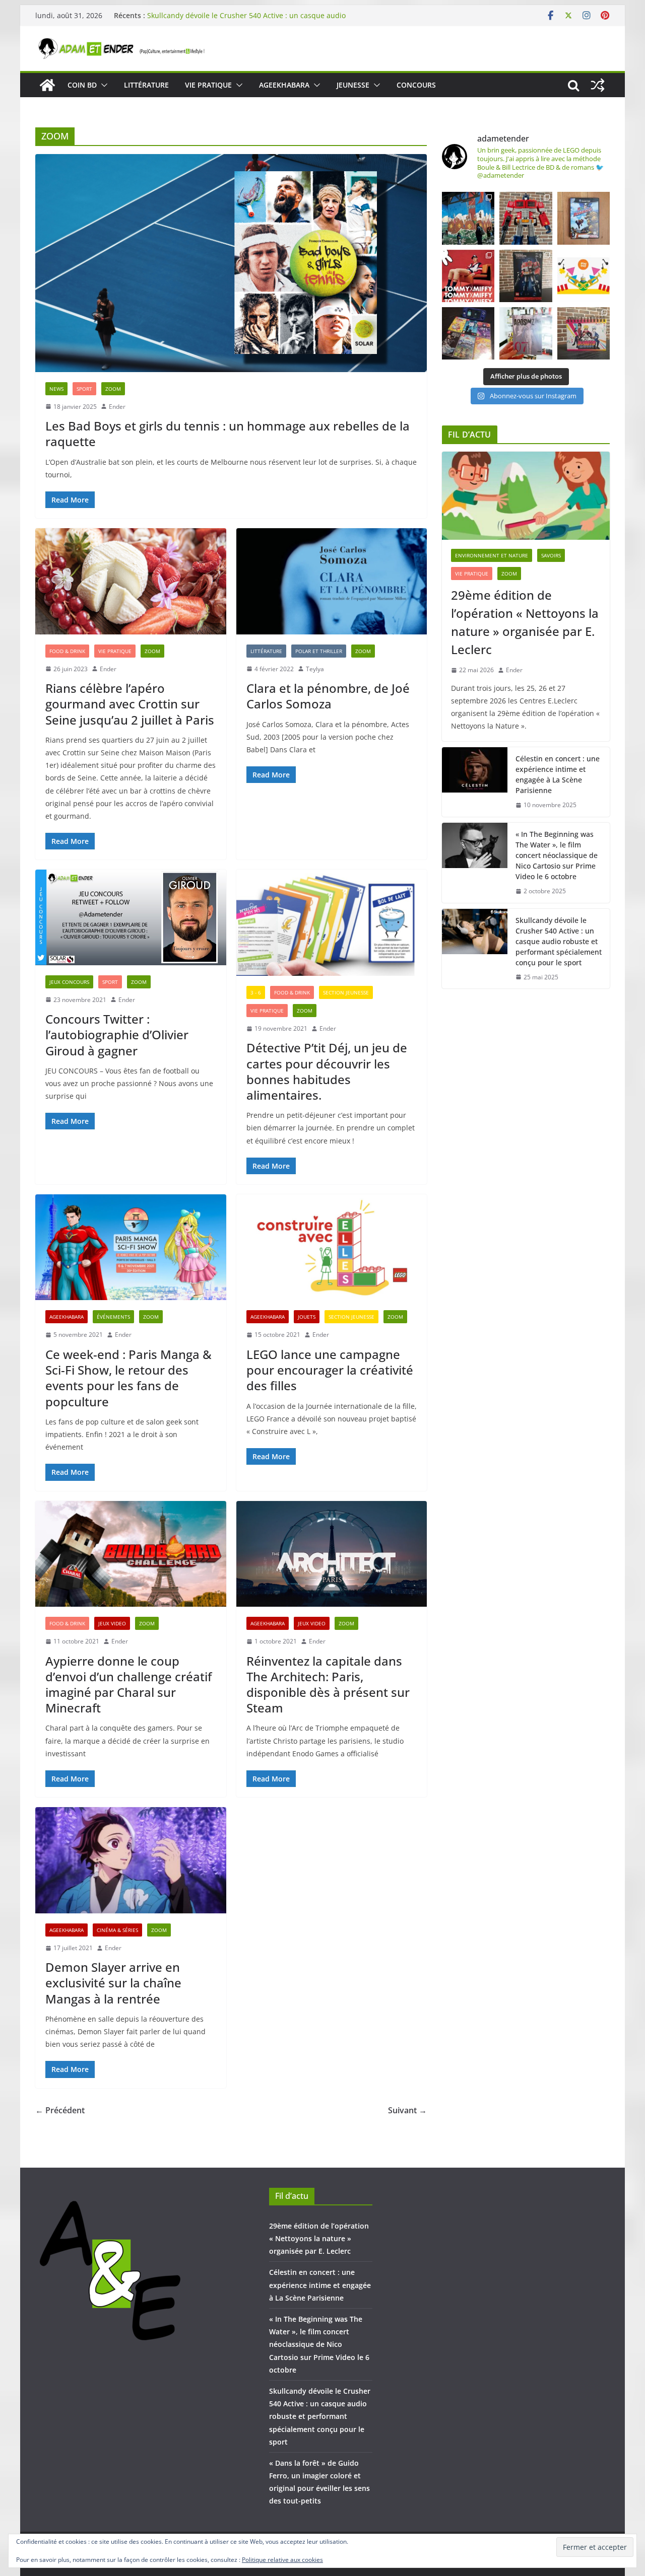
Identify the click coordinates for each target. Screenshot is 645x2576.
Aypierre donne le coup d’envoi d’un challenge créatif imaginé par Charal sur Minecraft (128, 1685)
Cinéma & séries (117, 1930)
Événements (113, 1317)
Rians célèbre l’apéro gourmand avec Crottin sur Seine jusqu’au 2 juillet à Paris (130, 704)
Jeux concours (69, 982)
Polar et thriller (319, 651)
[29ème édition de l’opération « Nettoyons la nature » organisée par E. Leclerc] (526, 496)
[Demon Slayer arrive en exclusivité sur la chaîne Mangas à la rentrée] (131, 1860)
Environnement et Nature (492, 555)
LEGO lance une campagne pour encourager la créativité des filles (330, 1370)
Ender (117, 407)
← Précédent (60, 2110)
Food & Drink (67, 651)
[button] (102, 85)
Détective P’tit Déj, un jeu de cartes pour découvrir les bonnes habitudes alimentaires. (327, 1071)
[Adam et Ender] (47, 85)
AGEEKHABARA (284, 85)
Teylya (315, 669)
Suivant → (407, 2110)
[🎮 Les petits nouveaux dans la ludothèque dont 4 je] (468, 333)
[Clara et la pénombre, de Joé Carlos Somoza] (332, 581)
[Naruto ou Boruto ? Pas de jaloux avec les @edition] (584, 333)
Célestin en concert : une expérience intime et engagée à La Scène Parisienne (558, 774)
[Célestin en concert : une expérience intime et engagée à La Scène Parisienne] (475, 782)
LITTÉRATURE (146, 85)
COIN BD (82, 85)
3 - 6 (256, 992)
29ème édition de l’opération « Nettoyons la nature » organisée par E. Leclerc (525, 622)
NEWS (56, 389)
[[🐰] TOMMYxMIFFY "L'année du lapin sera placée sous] (468, 276)
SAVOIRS (551, 555)
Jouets (307, 1317)
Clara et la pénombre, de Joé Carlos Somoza (328, 696)
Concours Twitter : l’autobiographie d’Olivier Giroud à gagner (117, 1034)
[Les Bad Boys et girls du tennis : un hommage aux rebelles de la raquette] (231, 263)
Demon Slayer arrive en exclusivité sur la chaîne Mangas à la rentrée (113, 1983)
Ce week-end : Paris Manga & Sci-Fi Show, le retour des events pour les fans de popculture (128, 1378)
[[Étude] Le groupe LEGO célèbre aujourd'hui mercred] (584, 276)
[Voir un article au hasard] (598, 85)
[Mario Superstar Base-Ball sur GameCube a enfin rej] (584, 218)
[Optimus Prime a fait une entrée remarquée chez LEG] (526, 276)
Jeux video (112, 1623)
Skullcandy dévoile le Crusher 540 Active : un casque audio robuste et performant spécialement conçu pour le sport (559, 941)
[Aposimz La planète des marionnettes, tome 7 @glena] (526, 333)
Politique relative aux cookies (282, 2560)
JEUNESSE (353, 85)
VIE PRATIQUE (208, 85)
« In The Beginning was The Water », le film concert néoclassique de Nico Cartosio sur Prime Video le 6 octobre (247, 11)
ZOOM (113, 389)
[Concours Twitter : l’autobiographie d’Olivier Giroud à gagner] (131, 917)
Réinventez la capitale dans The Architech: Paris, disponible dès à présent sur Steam (328, 1685)
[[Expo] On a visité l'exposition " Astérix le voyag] (468, 218)
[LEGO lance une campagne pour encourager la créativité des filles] (332, 1247)
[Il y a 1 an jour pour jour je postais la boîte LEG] (526, 218)
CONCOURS (416, 85)
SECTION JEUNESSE (346, 992)
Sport (84, 389)
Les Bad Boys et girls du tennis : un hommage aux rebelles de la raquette (228, 434)
